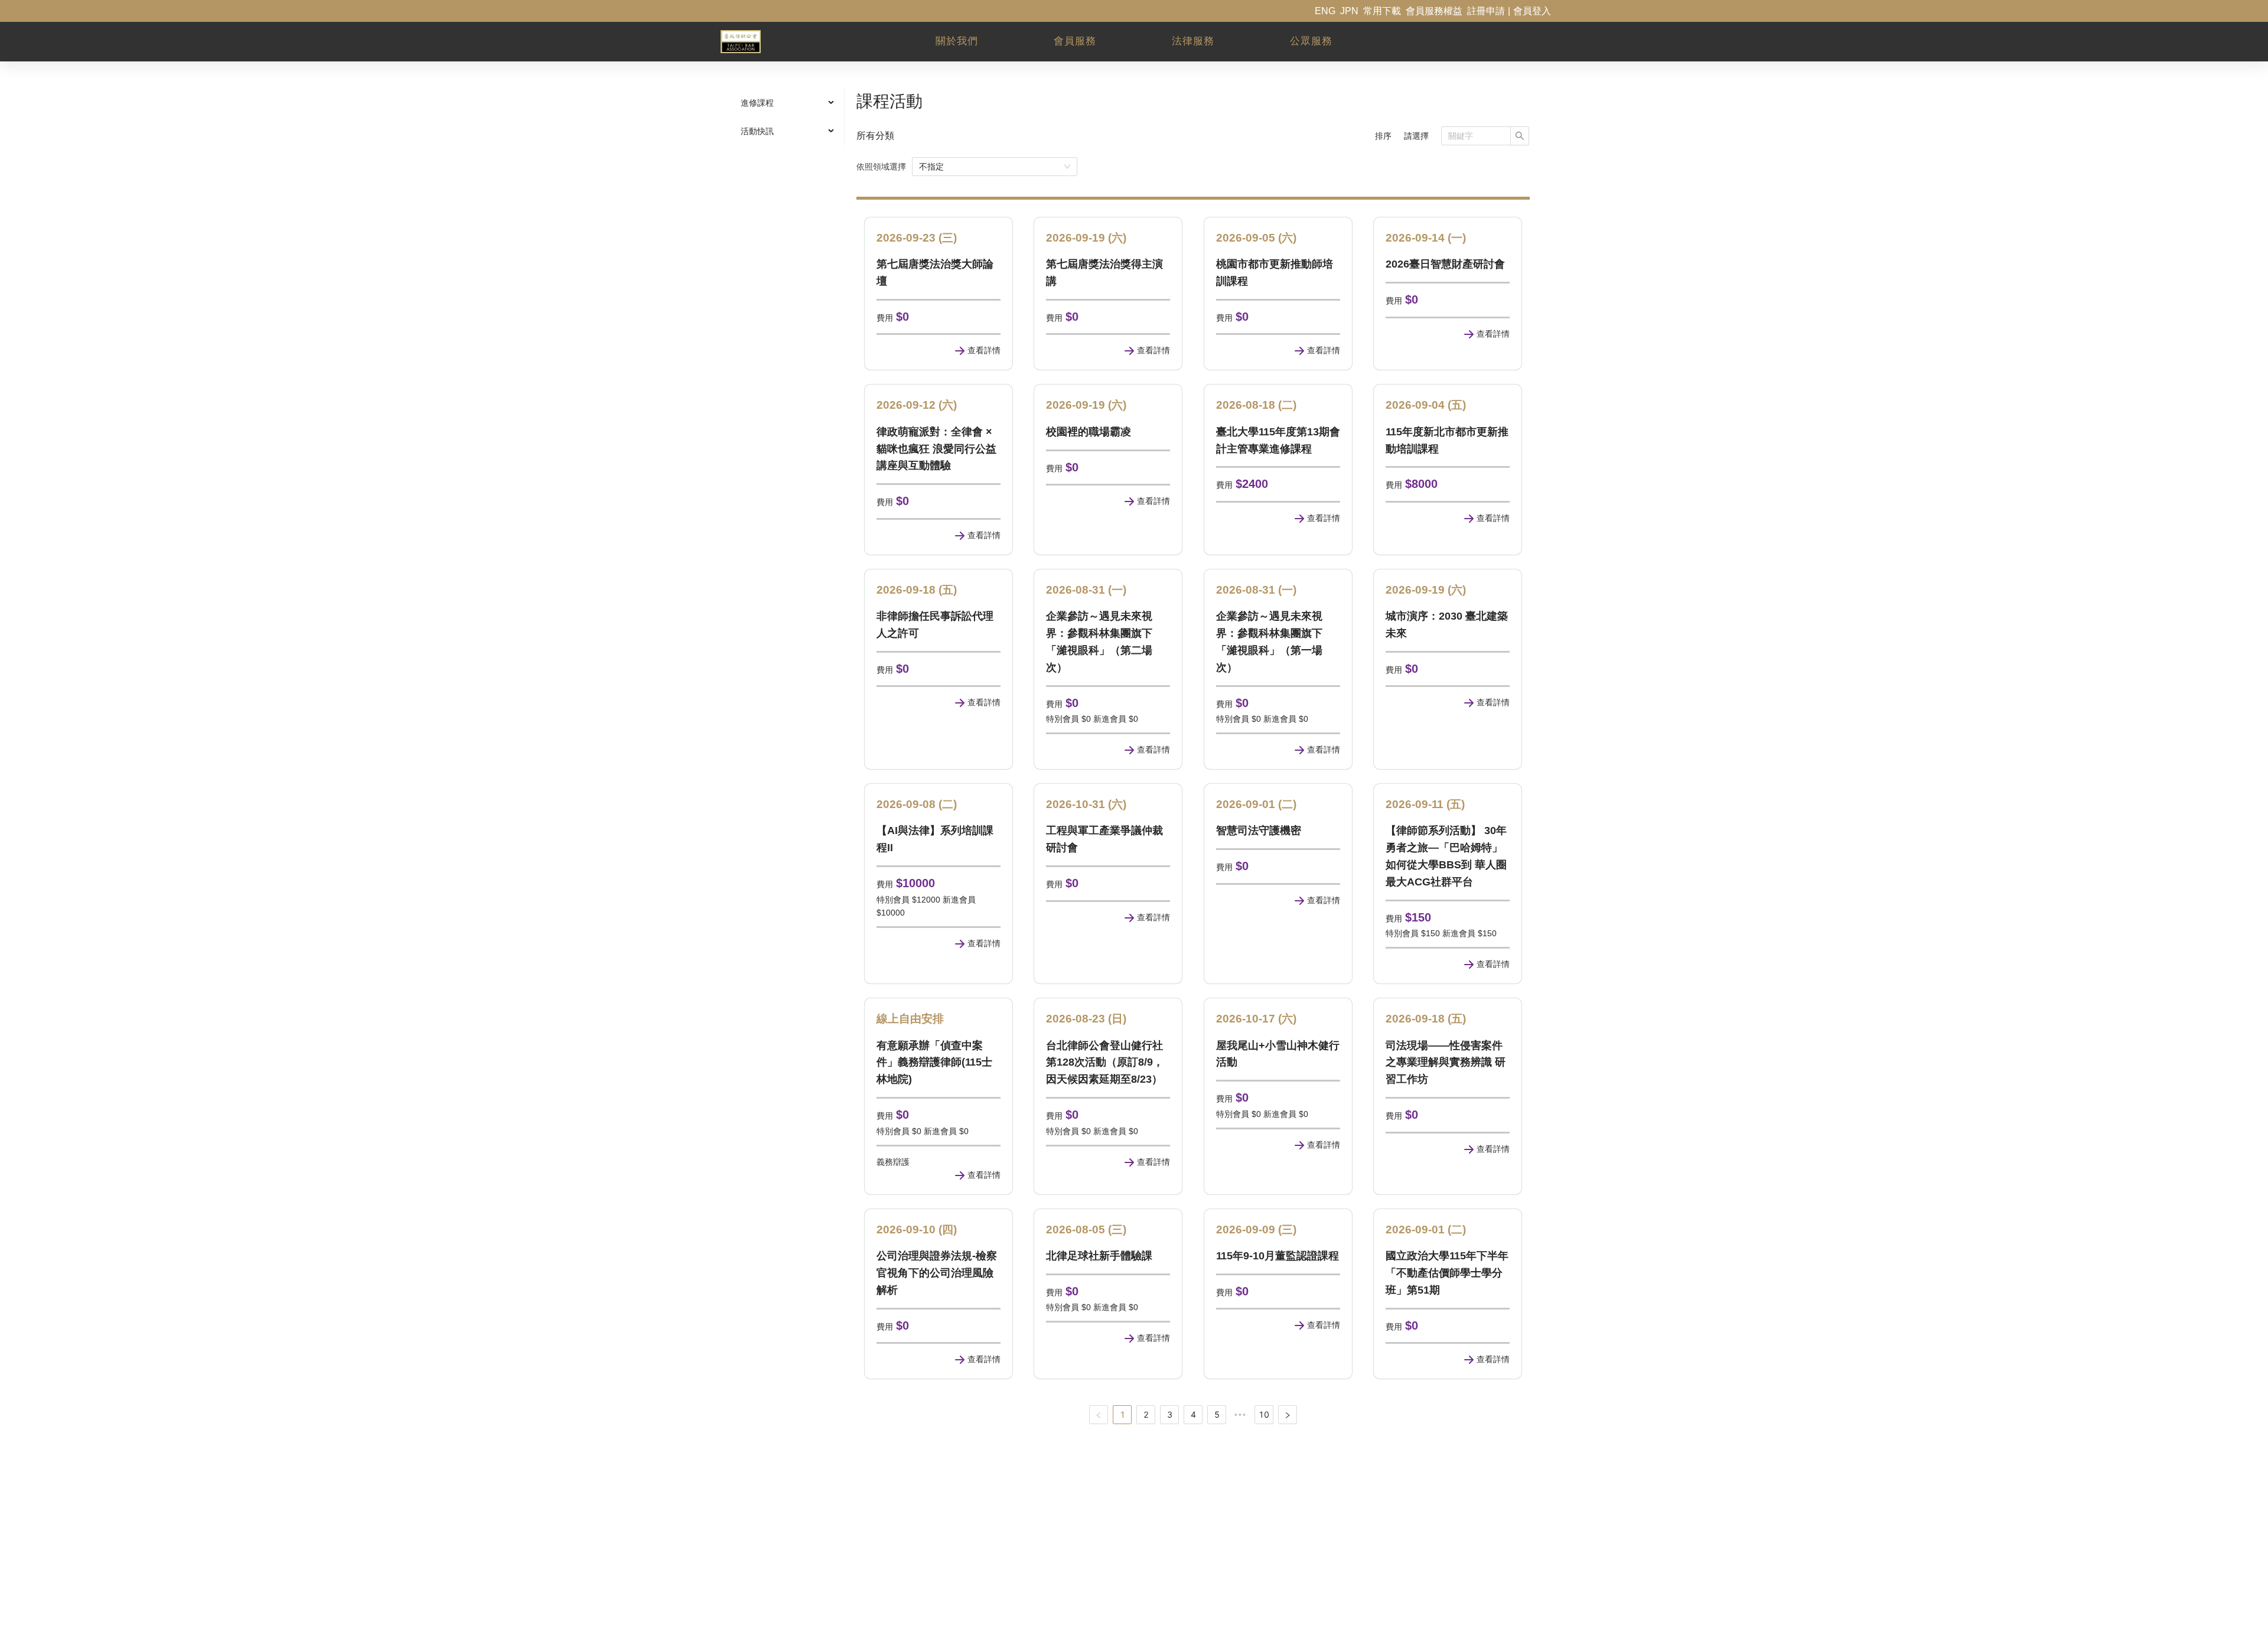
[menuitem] (786, 103)
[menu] (786, 117)
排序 (1383, 136)
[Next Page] (1288, 1415)
